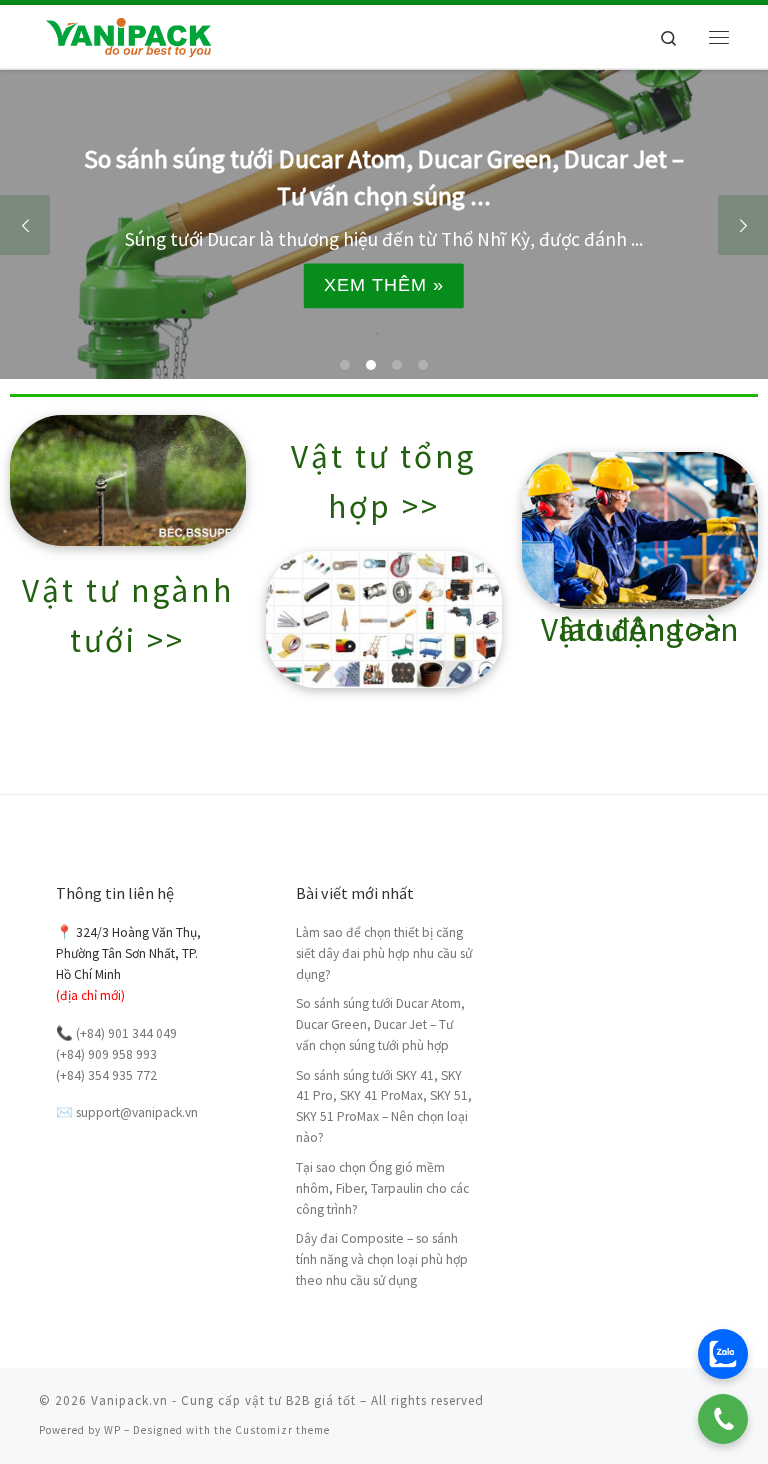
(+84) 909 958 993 (106, 1054)
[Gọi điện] (723, 1419)
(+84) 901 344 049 (126, 1033)
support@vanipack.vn (137, 1112)
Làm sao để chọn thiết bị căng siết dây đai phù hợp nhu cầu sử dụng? (384, 953)
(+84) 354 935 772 (106, 1075)
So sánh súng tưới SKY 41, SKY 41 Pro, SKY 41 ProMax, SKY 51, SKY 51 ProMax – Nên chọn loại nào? (384, 1107)
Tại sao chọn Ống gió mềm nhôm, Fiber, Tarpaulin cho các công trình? (382, 1188)
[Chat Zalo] (723, 1354)
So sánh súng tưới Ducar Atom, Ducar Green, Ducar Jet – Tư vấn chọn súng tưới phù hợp (380, 1024)
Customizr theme (282, 1430)
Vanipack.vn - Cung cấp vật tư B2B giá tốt (223, 1400)
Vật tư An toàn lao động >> (640, 629)
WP (112, 1430)
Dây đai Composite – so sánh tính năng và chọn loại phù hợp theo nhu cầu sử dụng (382, 1259)
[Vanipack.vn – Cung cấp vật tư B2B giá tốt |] (127, 34)
